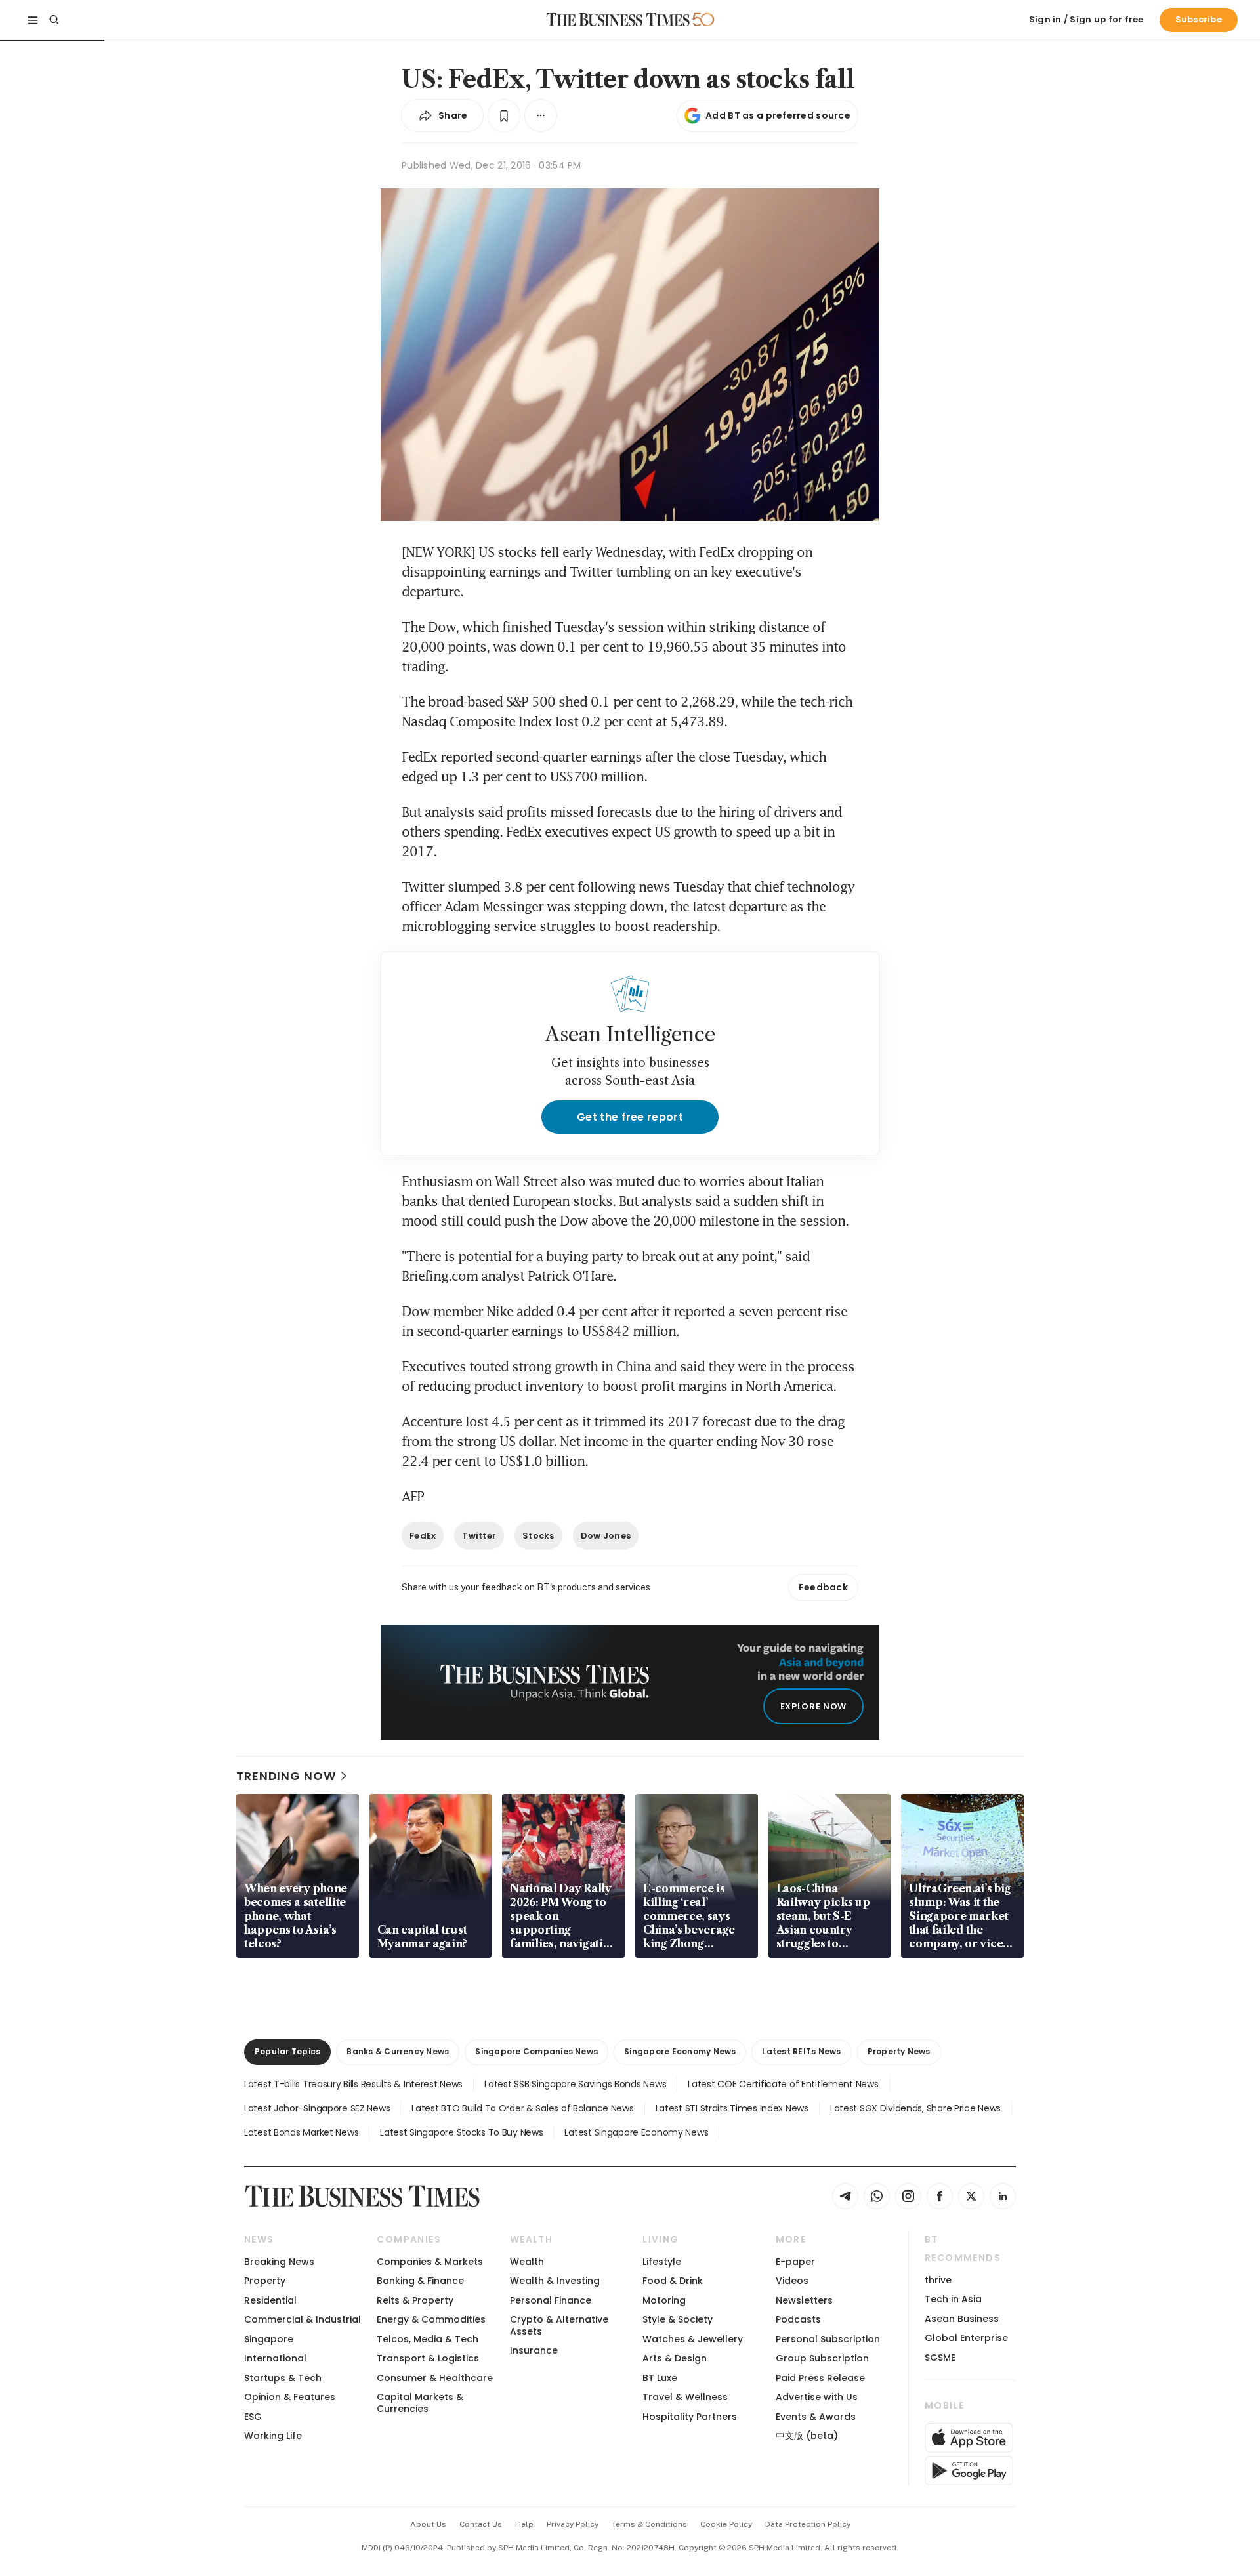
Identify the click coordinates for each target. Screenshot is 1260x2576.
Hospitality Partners (690, 2417)
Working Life (273, 2436)
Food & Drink (673, 2281)
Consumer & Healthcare (435, 2378)
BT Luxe (660, 2378)
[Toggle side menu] (33, 20)
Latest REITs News (801, 2051)
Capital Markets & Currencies (420, 2402)
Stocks (538, 1536)
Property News (899, 2051)
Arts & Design (675, 2358)
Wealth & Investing (555, 2281)
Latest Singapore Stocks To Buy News (461, 2132)
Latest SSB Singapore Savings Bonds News (575, 2084)
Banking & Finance (420, 2281)
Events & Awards (816, 2417)
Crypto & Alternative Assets (559, 2325)
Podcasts (798, 2319)
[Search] (54, 20)
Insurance (534, 2350)
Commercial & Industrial (303, 2319)
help (524, 2524)
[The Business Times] (618, 20)
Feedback (823, 1587)
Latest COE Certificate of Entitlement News (783, 2084)
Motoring (664, 2300)
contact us (481, 2524)
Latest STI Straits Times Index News (732, 2108)
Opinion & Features (290, 2397)
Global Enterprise (966, 2338)
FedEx (423, 1536)
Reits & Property (415, 2300)
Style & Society (678, 2319)
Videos (792, 2281)
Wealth (527, 2262)
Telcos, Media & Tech (428, 2339)
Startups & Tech (283, 2378)
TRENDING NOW (286, 1776)
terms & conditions (649, 2524)
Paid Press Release (820, 2378)
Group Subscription (822, 2358)
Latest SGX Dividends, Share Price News (915, 2108)
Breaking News (279, 2262)
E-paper (795, 2262)
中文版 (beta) (807, 2436)
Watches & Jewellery (693, 2339)
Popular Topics (287, 2051)
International (275, 2358)
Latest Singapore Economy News (636, 2132)
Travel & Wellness (685, 2397)
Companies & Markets (430, 2262)
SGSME (940, 2358)
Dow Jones (606, 1536)
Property (265, 2281)
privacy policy (573, 2524)
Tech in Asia (953, 2299)
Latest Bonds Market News (301, 2132)
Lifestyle (662, 2262)
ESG (253, 2417)
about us (428, 2524)
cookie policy (726, 2524)
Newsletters (804, 2300)
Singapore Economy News (680, 2051)
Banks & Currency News (398, 2051)
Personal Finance (551, 2300)
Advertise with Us (817, 2397)
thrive (938, 2280)
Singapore (269, 2339)
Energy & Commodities (431, 2319)
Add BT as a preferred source (778, 115)
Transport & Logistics (428, 2358)
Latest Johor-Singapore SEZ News (317, 2108)
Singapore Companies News (536, 2051)
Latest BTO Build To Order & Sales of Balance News (522, 2108)
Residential (270, 2300)
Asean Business (962, 2319)
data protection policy (808, 2524)
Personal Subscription (828, 2339)
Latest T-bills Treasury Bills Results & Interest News (353, 2084)
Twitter (479, 1536)
